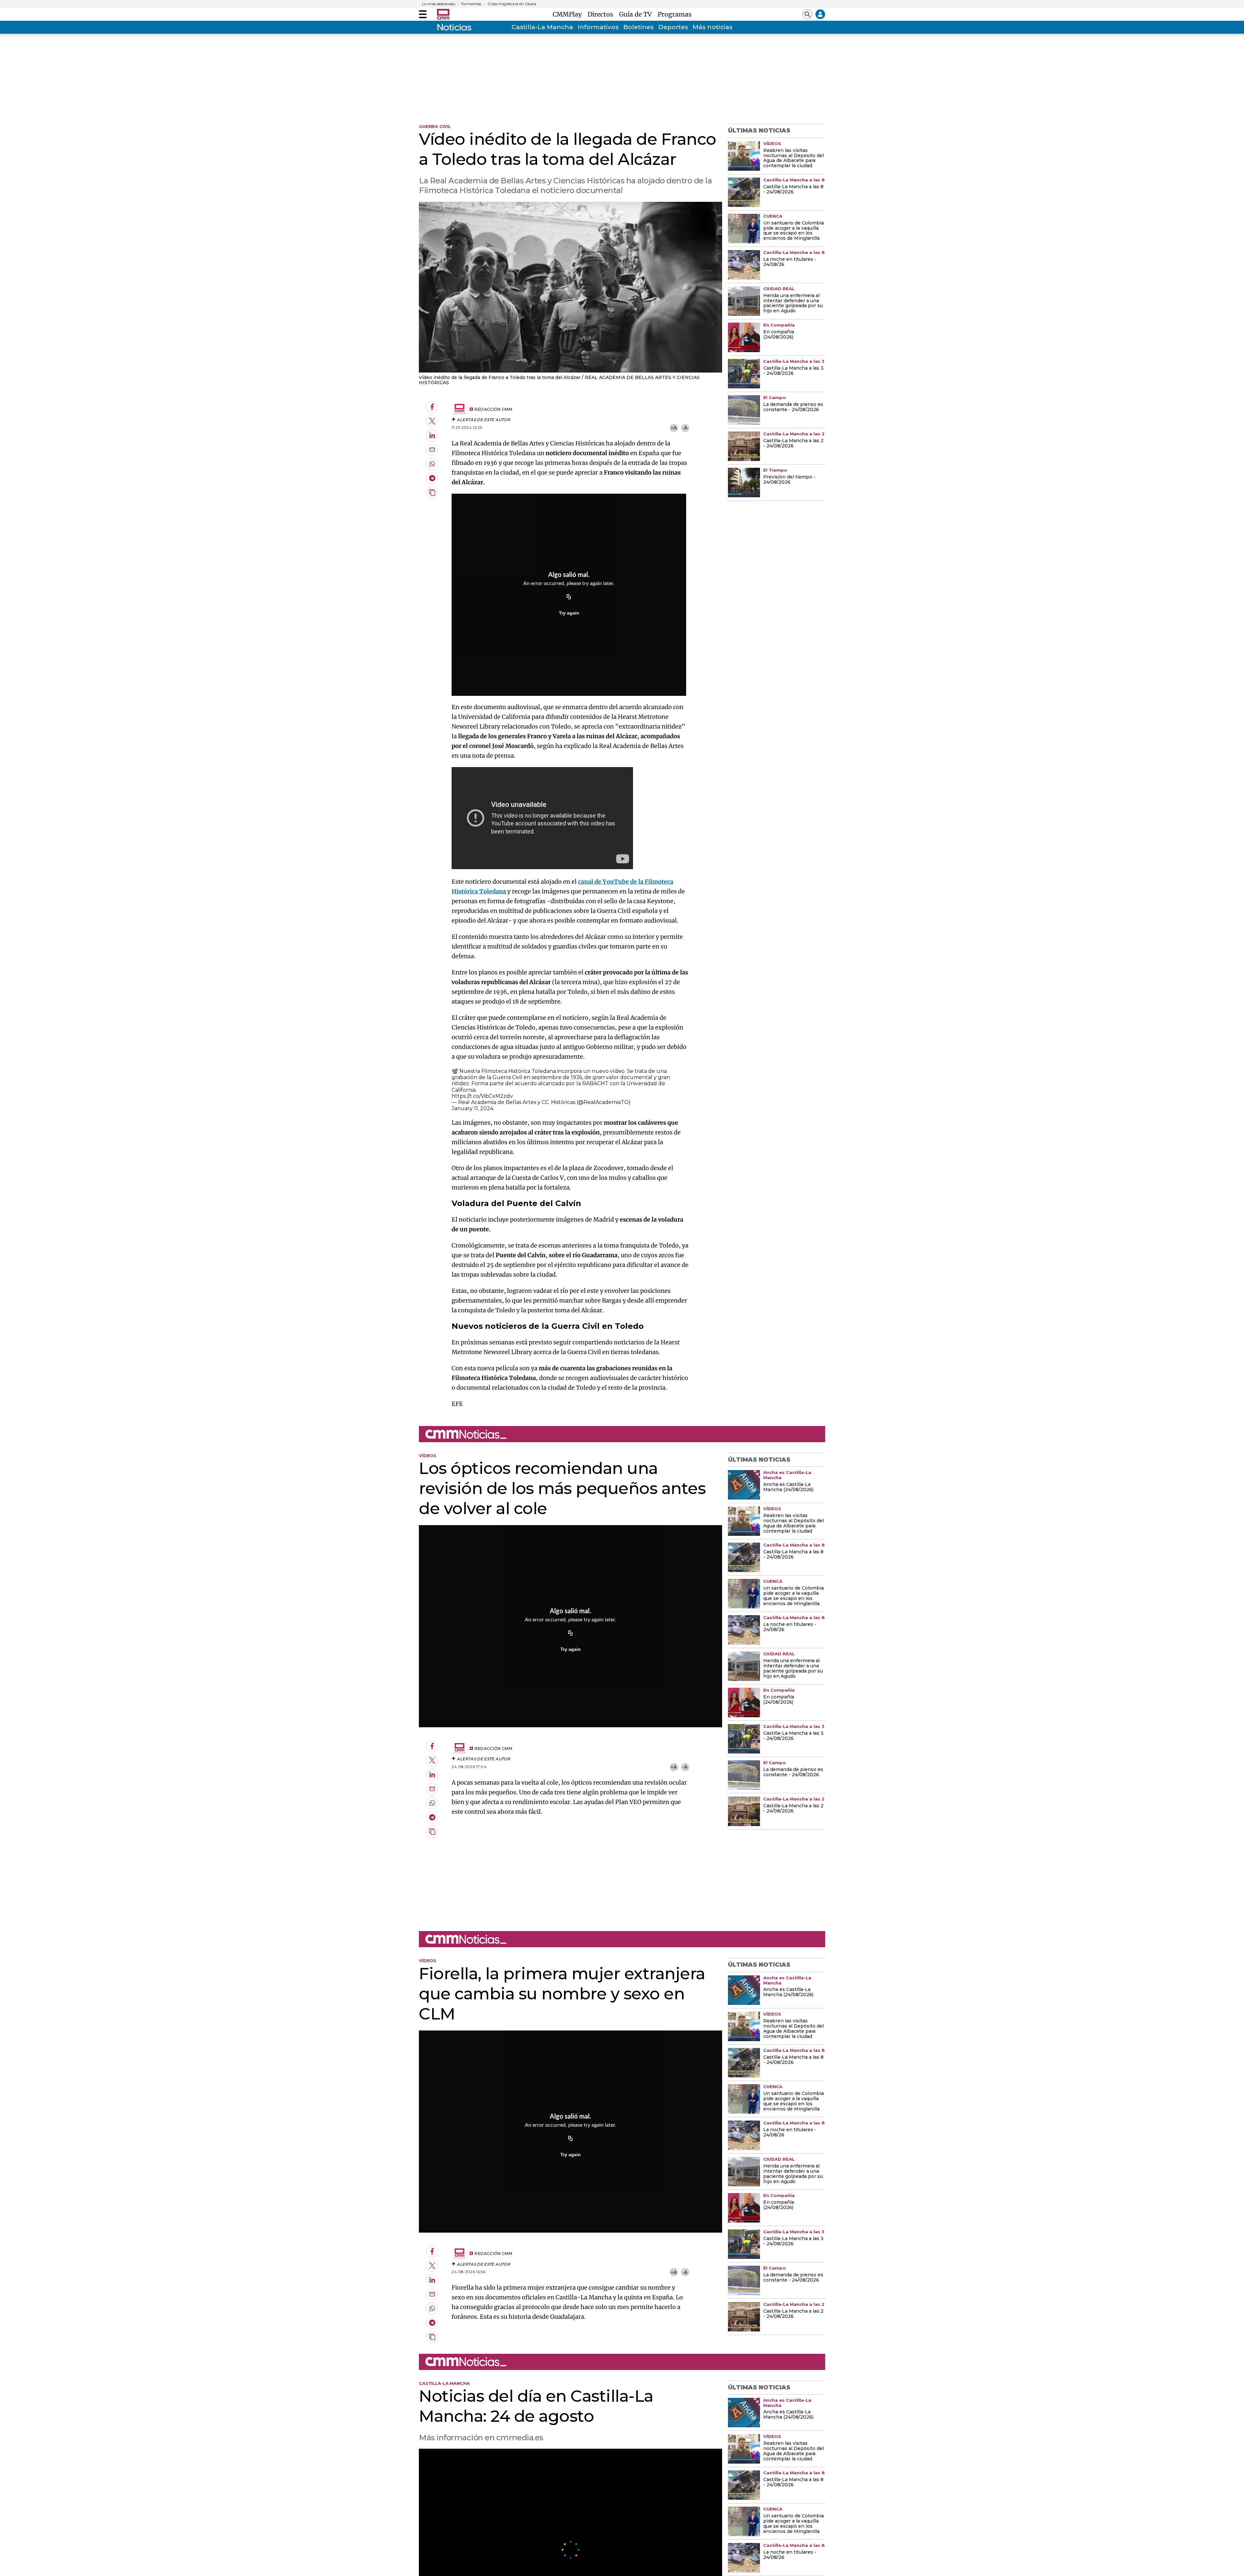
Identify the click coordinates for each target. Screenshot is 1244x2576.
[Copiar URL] (569, 597)
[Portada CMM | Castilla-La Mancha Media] (443, 14)
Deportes (673, 27)
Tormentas (471, 4)
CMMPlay (569, 14)
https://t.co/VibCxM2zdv (482, 1096)
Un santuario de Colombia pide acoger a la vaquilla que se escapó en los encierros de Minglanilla (794, 231)
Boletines (639, 27)
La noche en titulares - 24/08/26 (790, 262)
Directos (602, 14)
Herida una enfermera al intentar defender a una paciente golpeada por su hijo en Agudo (793, 304)
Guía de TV (637, 14)
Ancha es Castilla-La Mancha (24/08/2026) (788, 1487)
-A (685, 428)
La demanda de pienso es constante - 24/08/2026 (793, 407)
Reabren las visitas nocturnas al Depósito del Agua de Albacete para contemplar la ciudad (794, 158)
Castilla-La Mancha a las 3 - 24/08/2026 (793, 371)
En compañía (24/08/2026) (779, 335)
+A (674, 428)
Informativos (598, 27)
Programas (675, 14)
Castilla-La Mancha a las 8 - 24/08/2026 (793, 190)
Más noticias (713, 27)
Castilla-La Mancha (542, 27)
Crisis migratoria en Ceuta (512, 4)
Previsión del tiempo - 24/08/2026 (789, 480)
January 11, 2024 (472, 1108)
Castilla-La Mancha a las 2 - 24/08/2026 (793, 443)
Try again (569, 613)
